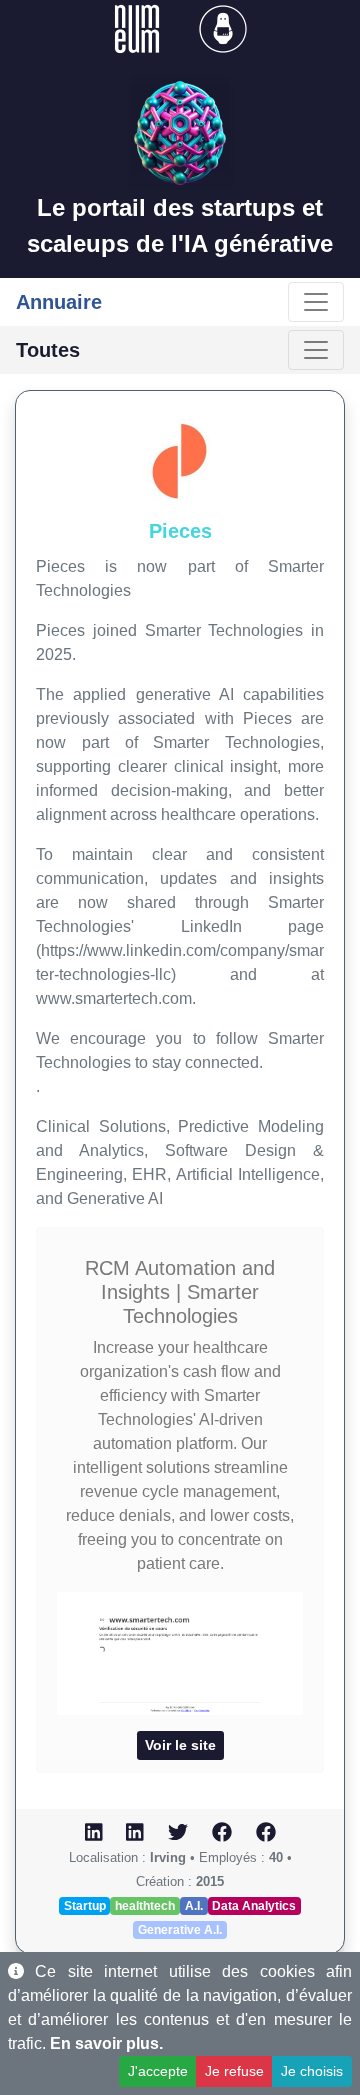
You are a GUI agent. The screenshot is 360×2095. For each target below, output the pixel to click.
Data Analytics (254, 1906)
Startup (85, 1906)
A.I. (194, 1906)
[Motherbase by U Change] (223, 27)
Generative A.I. (180, 1930)
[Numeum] (139, 27)
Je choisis (312, 2071)
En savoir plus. (106, 2043)
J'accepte (158, 2071)
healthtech (145, 1906)
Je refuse (234, 2071)
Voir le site (180, 1745)
